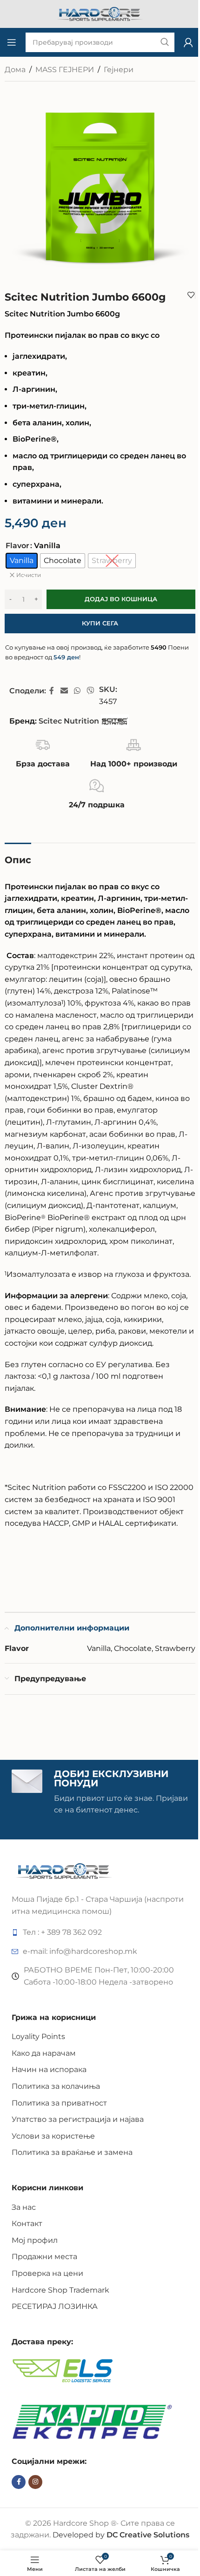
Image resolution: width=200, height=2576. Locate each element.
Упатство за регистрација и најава (78, 2119)
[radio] (22, 561)
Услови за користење (53, 2136)
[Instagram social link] (35, 2482)
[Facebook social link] (52, 691)
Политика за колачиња (56, 2086)
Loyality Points (38, 2036)
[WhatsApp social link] (77, 691)
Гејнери (119, 70)
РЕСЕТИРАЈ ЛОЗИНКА (55, 2306)
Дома (15, 70)
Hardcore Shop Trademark (60, 2290)
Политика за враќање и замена (72, 2152)
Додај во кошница (121, 599)
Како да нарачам (44, 2053)
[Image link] (64, 1870)
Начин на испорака (49, 2070)
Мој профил (35, 2240)
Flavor (17, 546)
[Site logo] (100, 13)
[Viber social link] (90, 691)
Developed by (121, 2535)
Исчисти (29, 575)
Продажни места (44, 2257)
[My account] (188, 42)
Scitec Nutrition (69, 721)
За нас (24, 2207)
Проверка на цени (47, 2273)
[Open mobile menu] (12, 42)
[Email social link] (64, 691)
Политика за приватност (59, 2103)
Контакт (27, 2224)
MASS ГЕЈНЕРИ (65, 70)
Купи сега (100, 623)
